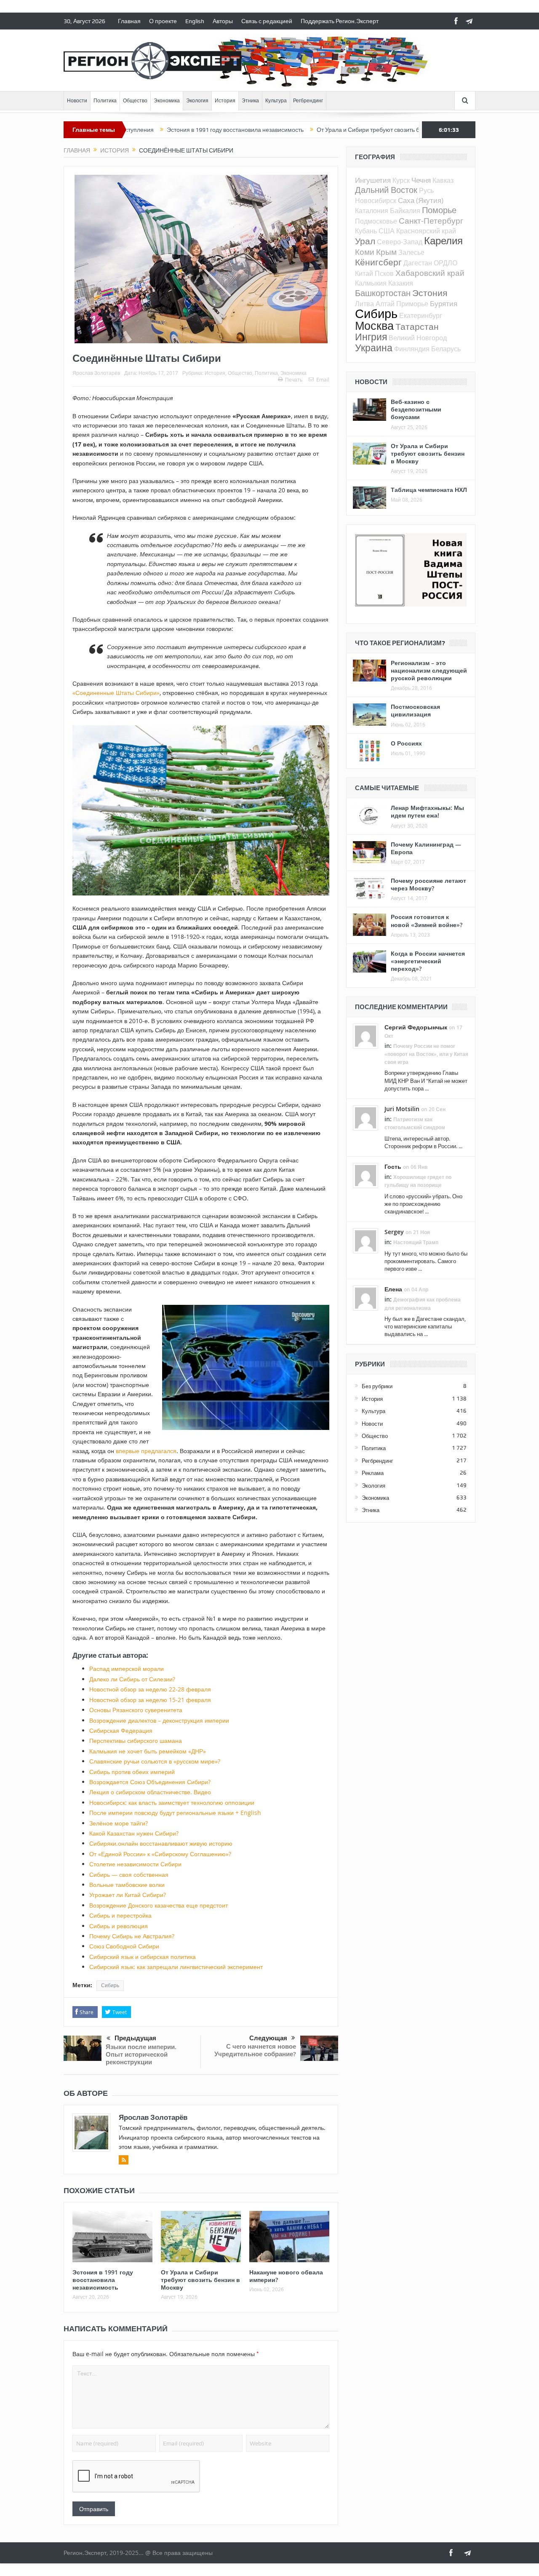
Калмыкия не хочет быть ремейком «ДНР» (148, 1751)
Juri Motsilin (402, 1109)
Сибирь (110, 1985)
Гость (393, 1166)
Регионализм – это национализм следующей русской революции (429, 670)
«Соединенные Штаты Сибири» (116, 693)
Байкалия (405, 211)
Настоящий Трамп (416, 1242)
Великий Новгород (418, 338)
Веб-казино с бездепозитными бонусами (416, 409)
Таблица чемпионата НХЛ (429, 490)
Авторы (223, 21)
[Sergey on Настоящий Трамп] (366, 1240)
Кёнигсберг (378, 262)
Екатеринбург (421, 315)
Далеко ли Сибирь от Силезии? (132, 1679)
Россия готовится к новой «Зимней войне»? (427, 921)
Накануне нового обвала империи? (286, 2276)
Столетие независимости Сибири (135, 1864)
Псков (384, 273)
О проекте (163, 21)
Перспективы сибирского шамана (136, 1741)
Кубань (366, 231)
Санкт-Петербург (431, 220)
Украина (374, 348)
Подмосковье (376, 221)
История (225, 101)
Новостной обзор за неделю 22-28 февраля (150, 1689)
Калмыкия (371, 283)
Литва (364, 304)
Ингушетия (373, 180)
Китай (364, 273)
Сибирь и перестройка (120, 1915)
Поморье (439, 210)
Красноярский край (426, 231)
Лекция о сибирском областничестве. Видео (150, 1792)
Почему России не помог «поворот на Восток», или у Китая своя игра (426, 1054)
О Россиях (406, 743)
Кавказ (443, 180)
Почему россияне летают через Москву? (428, 884)
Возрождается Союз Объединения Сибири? (150, 1782)
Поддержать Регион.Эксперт (340, 21)
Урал (365, 241)
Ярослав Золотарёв (96, 373)
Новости (77, 101)
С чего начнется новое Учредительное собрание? (255, 2050)
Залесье (411, 252)
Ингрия (371, 337)
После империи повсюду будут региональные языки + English (175, 1813)
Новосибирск (376, 200)
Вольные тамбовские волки (127, 1885)
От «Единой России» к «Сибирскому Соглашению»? (160, 1854)
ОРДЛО (446, 263)
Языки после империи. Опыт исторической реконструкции (141, 2054)
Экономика (167, 101)
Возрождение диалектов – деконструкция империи (159, 1720)
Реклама (373, 1473)
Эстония (430, 293)
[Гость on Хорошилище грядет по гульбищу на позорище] (366, 1175)
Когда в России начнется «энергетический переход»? (428, 961)
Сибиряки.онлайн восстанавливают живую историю (161, 1843)
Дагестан (418, 263)
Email (323, 379)
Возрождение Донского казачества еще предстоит (159, 1905)
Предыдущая (135, 2038)
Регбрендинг (308, 101)
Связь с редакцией (267, 21)
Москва (374, 326)
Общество (135, 101)
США (387, 231)
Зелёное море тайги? (119, 1823)
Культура (276, 101)
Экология (197, 101)
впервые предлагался (146, 1451)
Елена (393, 1289)
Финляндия (412, 349)
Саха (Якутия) (421, 200)
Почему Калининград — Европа (426, 848)
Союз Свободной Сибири (124, 1946)
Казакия (401, 283)
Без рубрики (377, 1386)
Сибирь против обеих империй (132, 1772)
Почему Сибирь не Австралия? (132, 1936)
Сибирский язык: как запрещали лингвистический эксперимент (176, 1967)
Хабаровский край (430, 273)
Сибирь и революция (119, 1926)
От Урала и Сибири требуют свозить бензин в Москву (318, 130)
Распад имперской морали (127, 1669)
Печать (294, 379)
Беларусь (446, 349)
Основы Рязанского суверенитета (136, 1710)
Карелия (443, 240)
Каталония (372, 211)
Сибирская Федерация (121, 1730)
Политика (105, 101)
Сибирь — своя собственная (129, 1875)
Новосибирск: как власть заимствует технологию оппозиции (172, 1802)
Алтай (385, 304)
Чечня (421, 180)
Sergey (394, 1232)
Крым (386, 252)
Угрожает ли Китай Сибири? (128, 1895)
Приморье (412, 304)
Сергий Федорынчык (416, 1027)
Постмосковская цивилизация (415, 710)
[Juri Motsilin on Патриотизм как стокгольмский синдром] (366, 1117)
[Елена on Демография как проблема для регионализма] (366, 1298)
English (195, 21)
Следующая (268, 2038)
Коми (365, 252)
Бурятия (444, 303)
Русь (426, 190)
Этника (250, 101)
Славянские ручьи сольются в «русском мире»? (155, 1761)
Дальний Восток (386, 190)
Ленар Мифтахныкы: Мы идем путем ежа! (427, 811)
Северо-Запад (400, 242)
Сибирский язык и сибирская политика (143, 1957)
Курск (401, 180)
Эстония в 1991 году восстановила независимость (164, 130)
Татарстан (417, 326)
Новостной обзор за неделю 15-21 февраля (150, 1700)
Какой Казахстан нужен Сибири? (134, 1833)
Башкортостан (383, 293)
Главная (129, 21)
